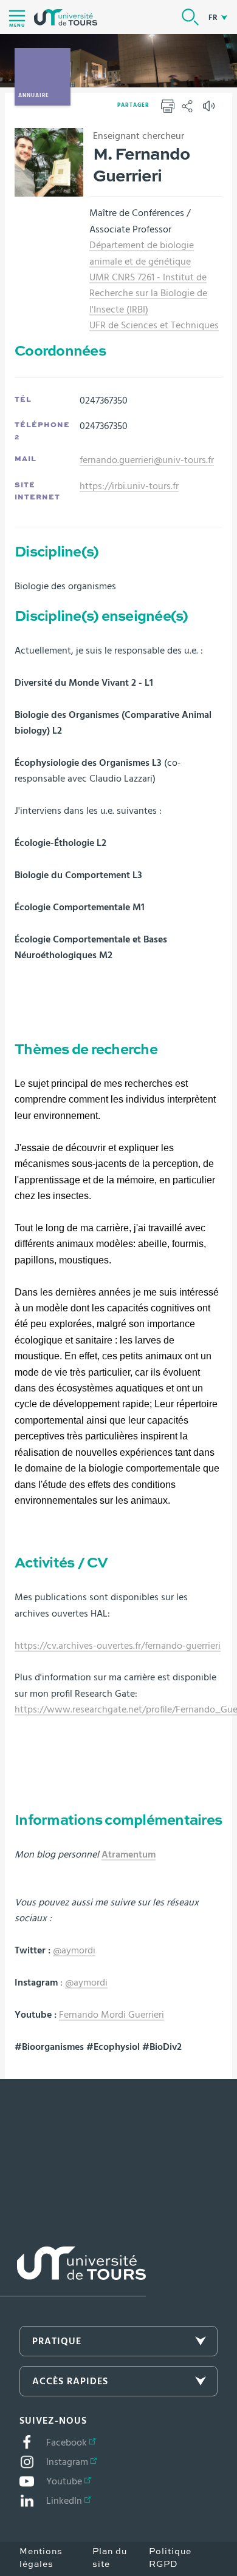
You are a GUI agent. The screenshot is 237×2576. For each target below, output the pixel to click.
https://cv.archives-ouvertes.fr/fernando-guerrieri (118, 1646)
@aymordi (74, 1950)
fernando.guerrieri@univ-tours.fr (147, 460)
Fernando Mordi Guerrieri (112, 2015)
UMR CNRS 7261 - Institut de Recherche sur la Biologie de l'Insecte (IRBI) (148, 293)
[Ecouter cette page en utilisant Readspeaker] (210, 110)
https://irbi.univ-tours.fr (129, 486)
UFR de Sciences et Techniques (154, 325)
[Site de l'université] (73, 2272)
